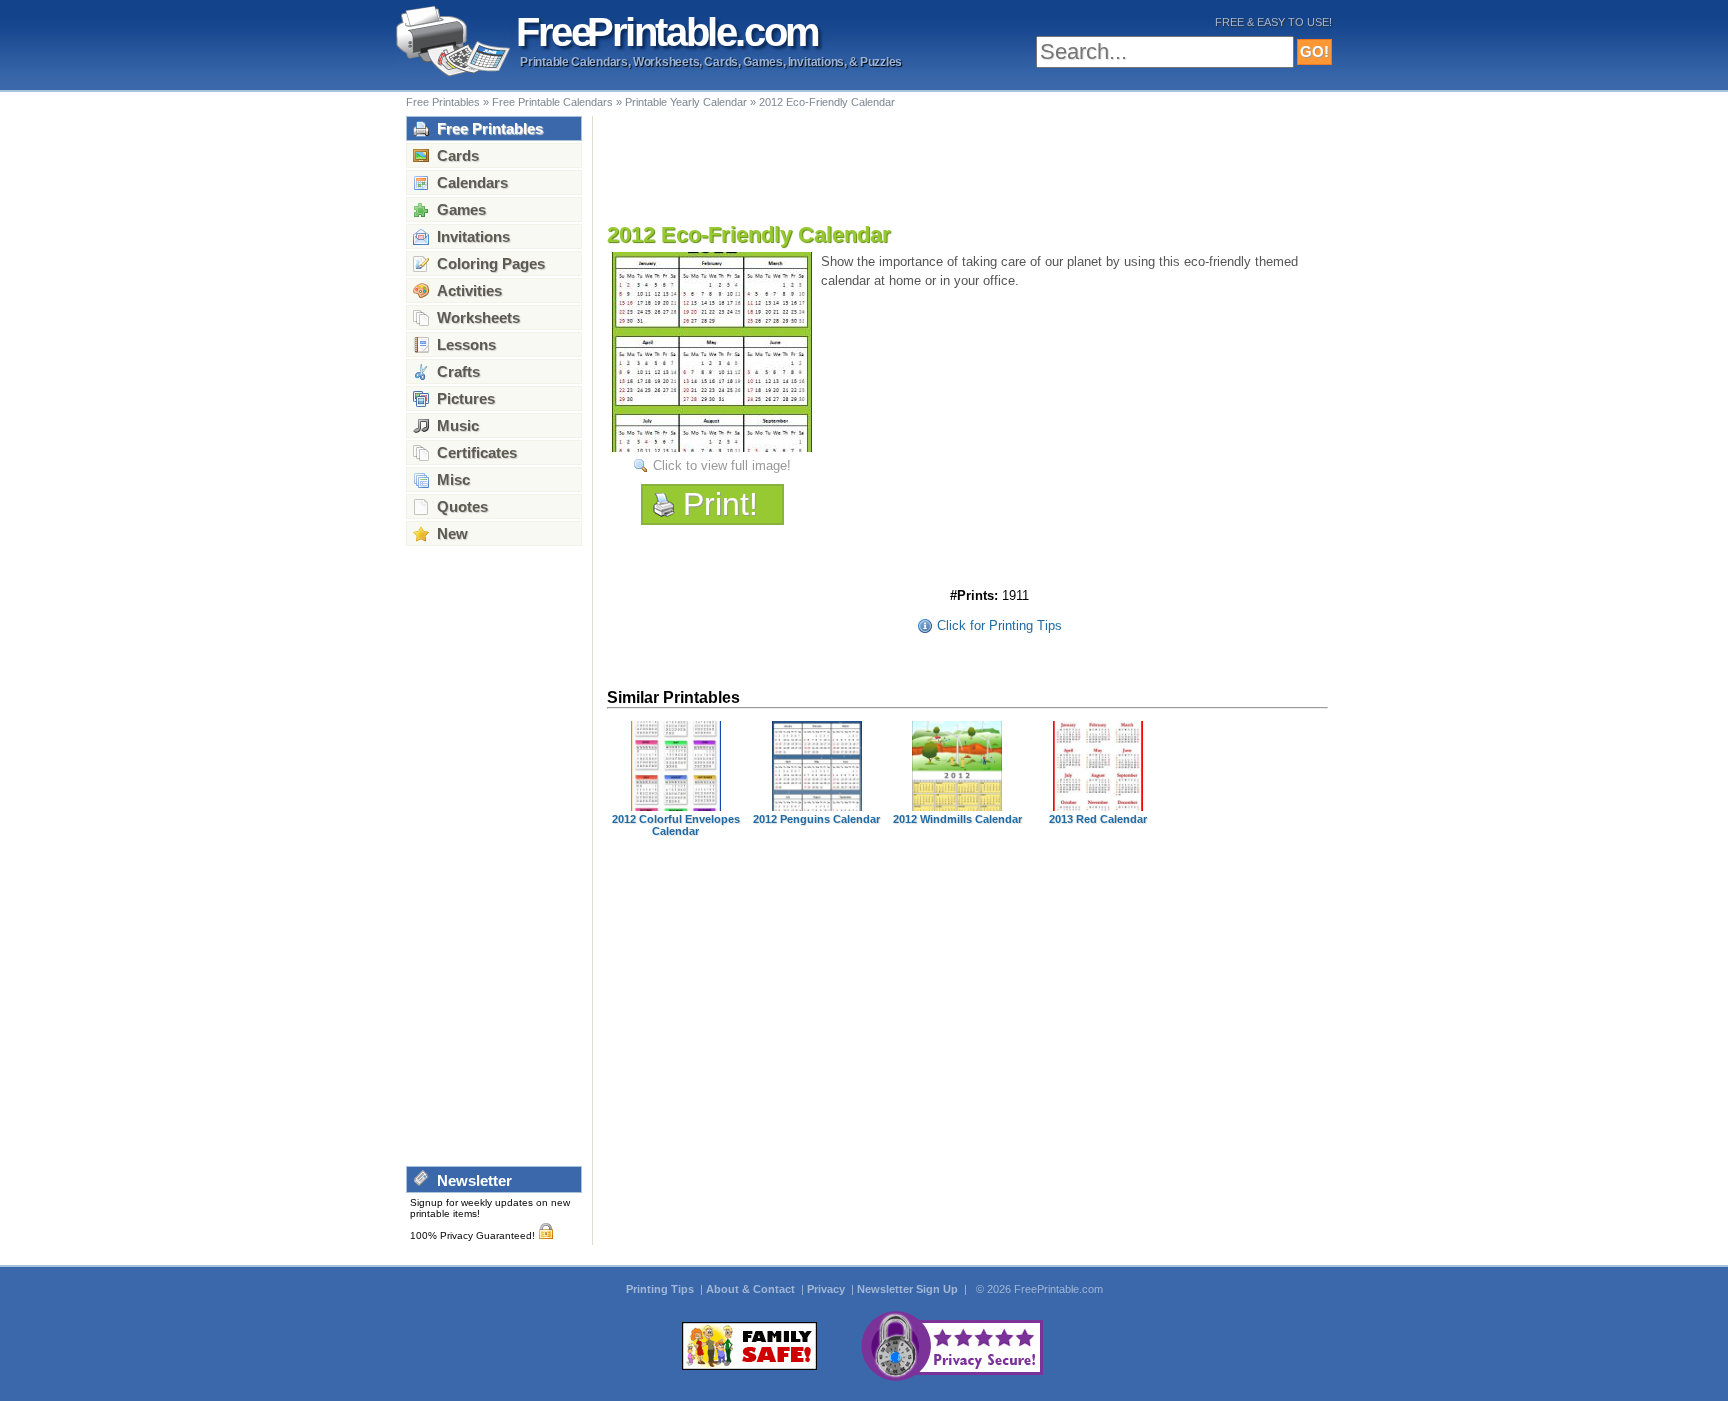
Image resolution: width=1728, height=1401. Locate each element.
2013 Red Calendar (1098, 819)
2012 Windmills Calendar (957, 819)
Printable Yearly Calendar (686, 102)
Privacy (827, 1289)
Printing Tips (661, 1289)
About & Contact (752, 1289)
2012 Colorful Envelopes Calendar (676, 825)
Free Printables (443, 102)
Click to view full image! (722, 465)
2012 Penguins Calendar (816, 819)
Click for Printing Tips (999, 625)
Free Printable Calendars (552, 102)
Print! (720, 504)
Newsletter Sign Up (909, 1289)
